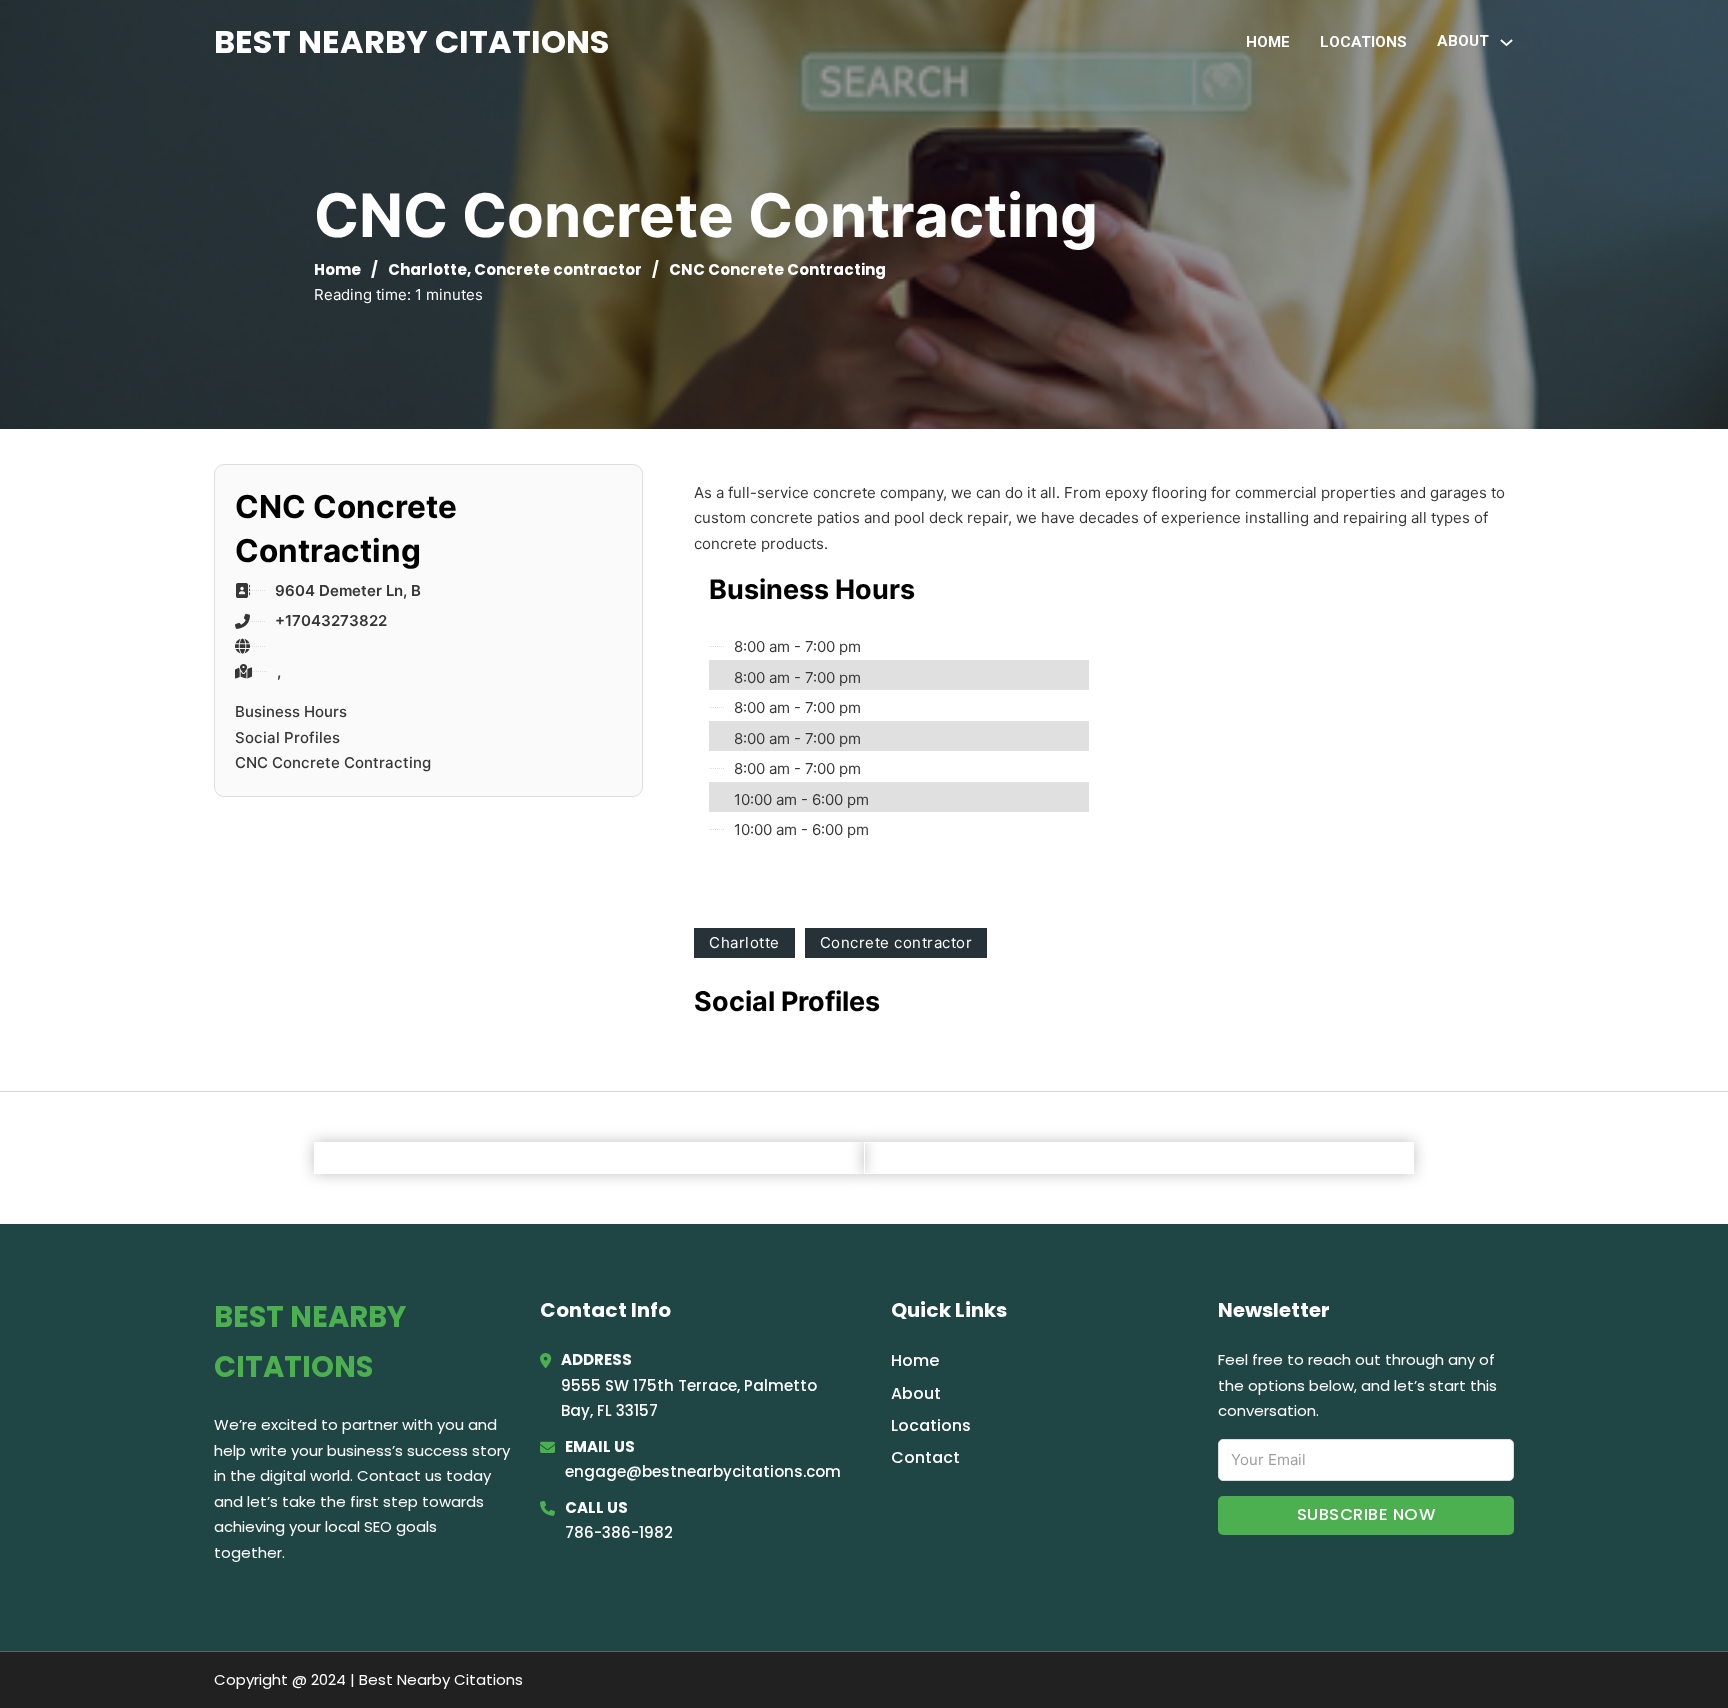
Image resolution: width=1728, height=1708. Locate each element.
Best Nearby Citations (411, 41)
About (916, 1393)
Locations (1363, 42)
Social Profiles (287, 737)
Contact (925, 1457)
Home (1268, 42)
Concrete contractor (558, 269)
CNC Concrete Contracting (333, 762)
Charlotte (427, 269)
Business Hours (291, 711)
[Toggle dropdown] (1506, 42)
